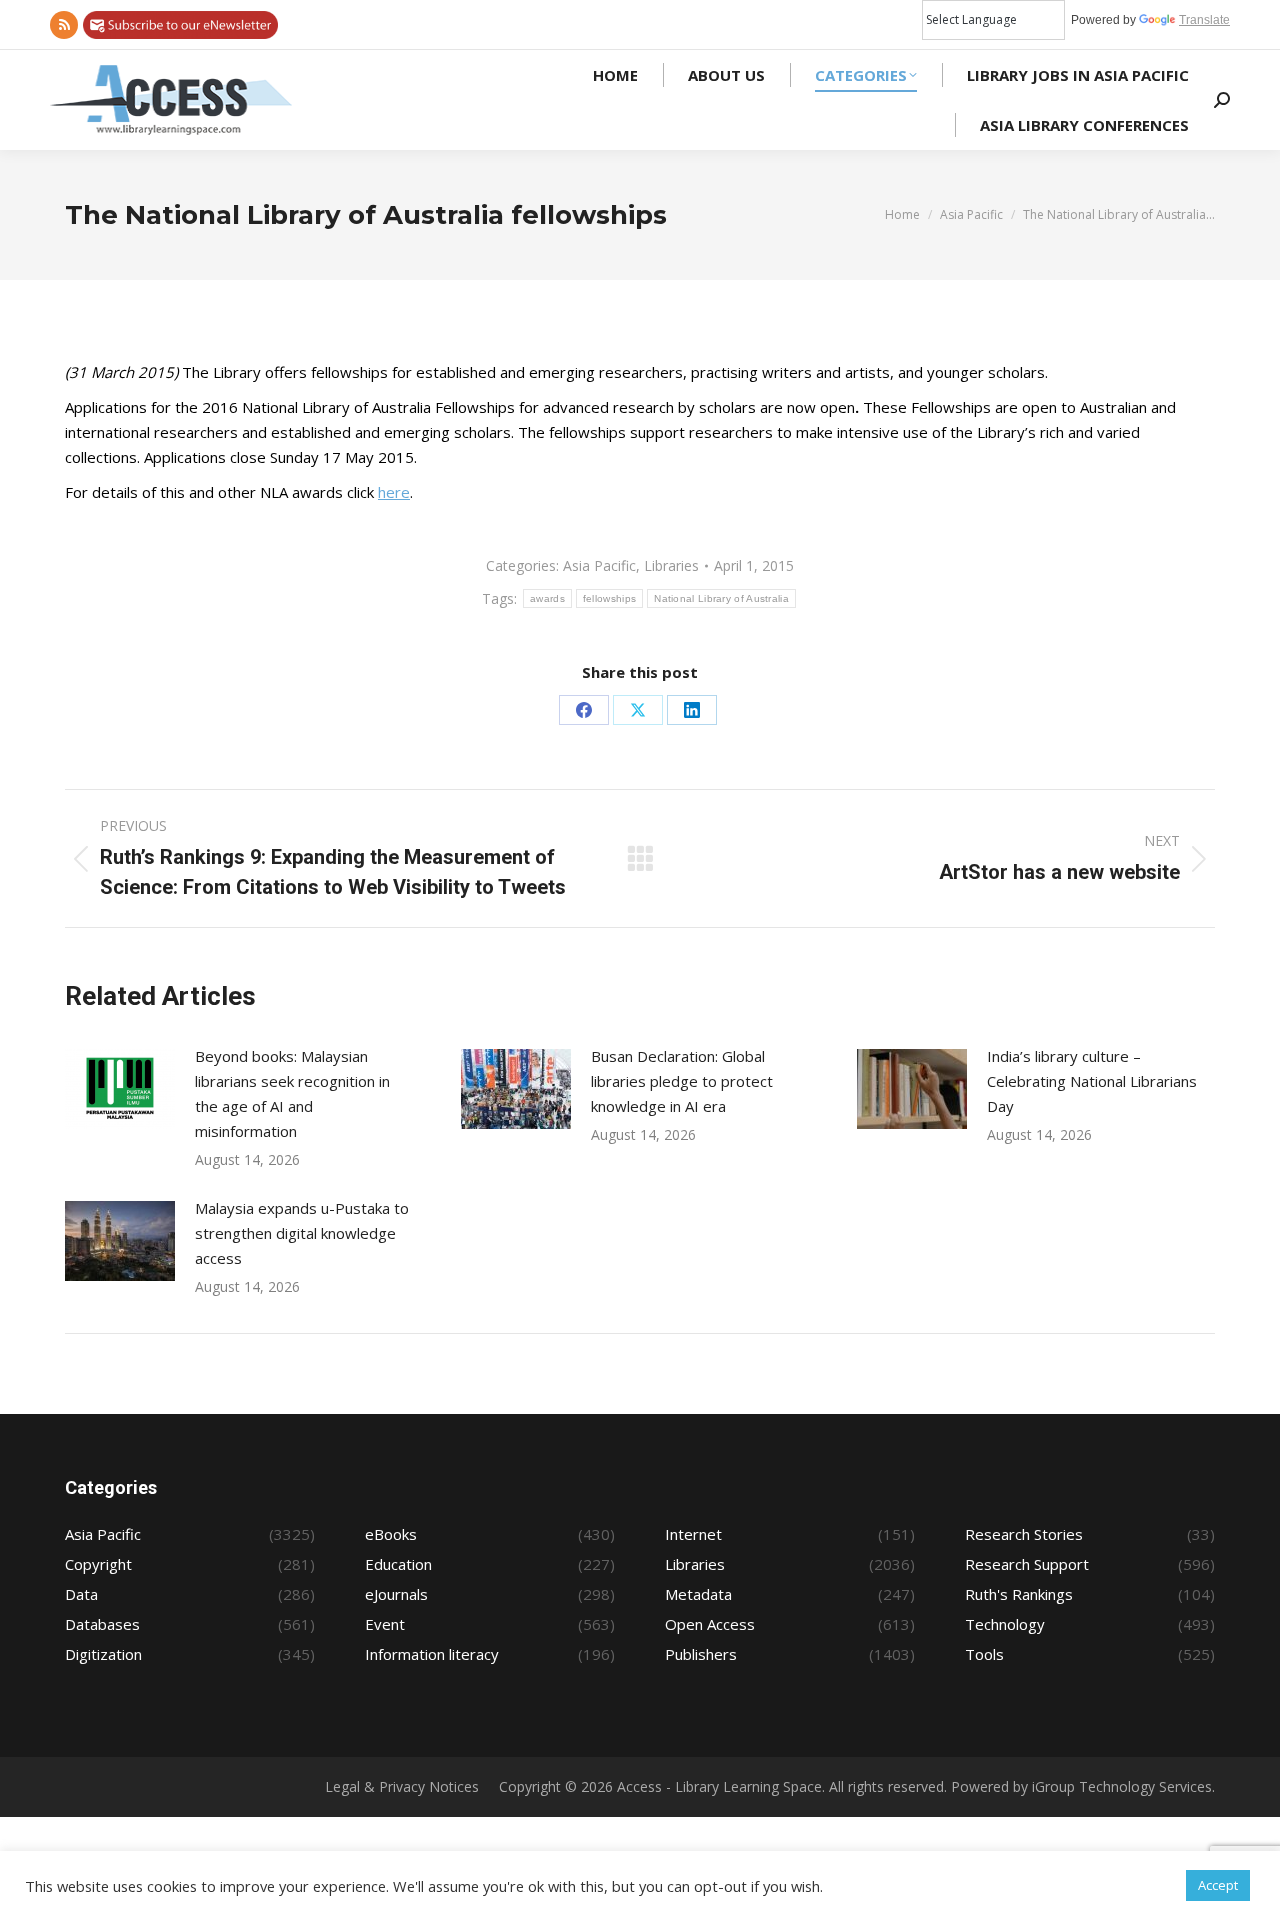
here (394, 492)
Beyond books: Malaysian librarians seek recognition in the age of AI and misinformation (292, 1093)
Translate (1204, 20)
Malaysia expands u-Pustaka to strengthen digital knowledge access (302, 1233)
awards (547, 598)
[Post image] (120, 1089)
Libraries (671, 565)
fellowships (609, 598)
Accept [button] (1218, 1885)
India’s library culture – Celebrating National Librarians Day (1092, 1081)
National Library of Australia (721, 598)
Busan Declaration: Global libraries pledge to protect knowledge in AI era (682, 1081)
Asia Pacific (599, 565)
